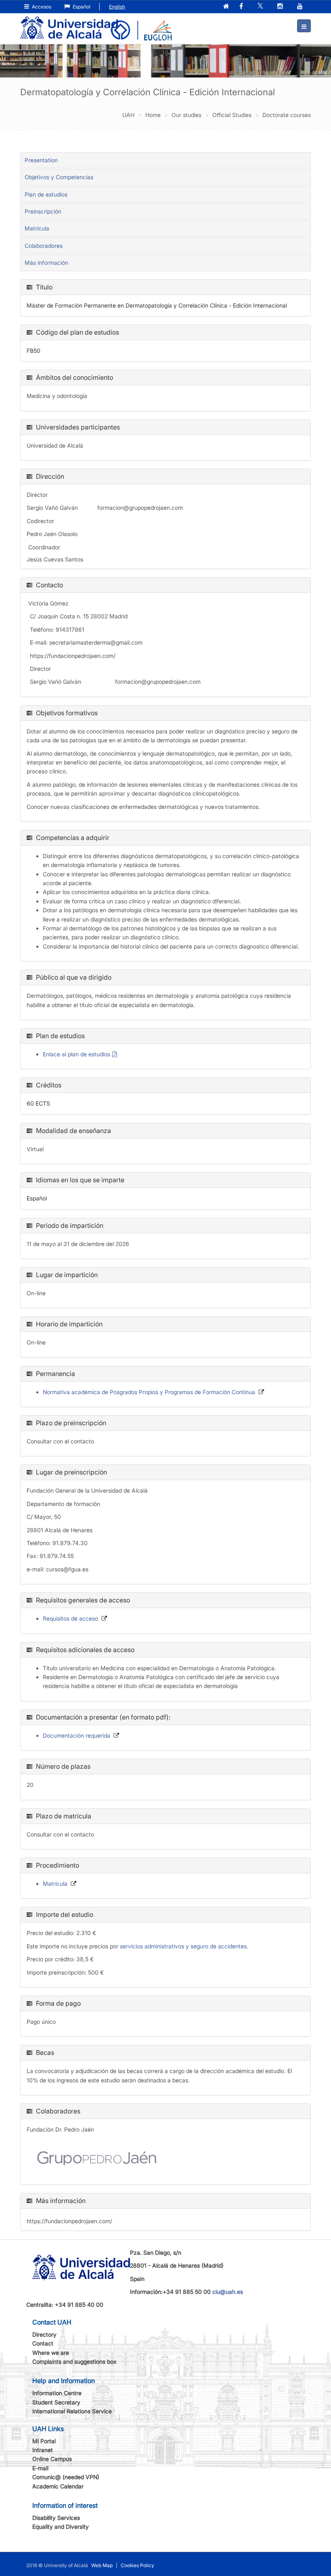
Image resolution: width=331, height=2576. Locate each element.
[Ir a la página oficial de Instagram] (281, 7)
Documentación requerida (76, 1735)
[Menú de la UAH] (304, 26)
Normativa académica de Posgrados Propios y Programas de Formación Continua (149, 1392)
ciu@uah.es (228, 2292)
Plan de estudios (46, 194)
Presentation (41, 160)
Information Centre (57, 2393)
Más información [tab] (46, 263)
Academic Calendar (58, 2486)
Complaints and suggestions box (74, 2361)
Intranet (43, 2450)
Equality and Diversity (61, 2527)
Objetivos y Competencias (59, 177)
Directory (44, 2334)
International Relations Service (72, 2411)
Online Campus (52, 2459)
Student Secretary (56, 2402)
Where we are (51, 2353)
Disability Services (56, 2518)
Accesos (41, 7)
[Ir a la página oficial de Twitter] (261, 7)
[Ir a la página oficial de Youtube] (301, 7)
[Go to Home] (69, 23)
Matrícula (37, 228)
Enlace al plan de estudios (76, 1054)
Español (81, 7)
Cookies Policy (137, 2565)
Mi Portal (44, 2441)
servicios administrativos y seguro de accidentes (183, 1946)
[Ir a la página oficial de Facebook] (242, 7)
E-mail (40, 2468)
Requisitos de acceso (70, 1618)
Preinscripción (43, 211)
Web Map (102, 2565)
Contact (43, 2343)
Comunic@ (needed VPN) (66, 2477)
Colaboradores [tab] (44, 246)
